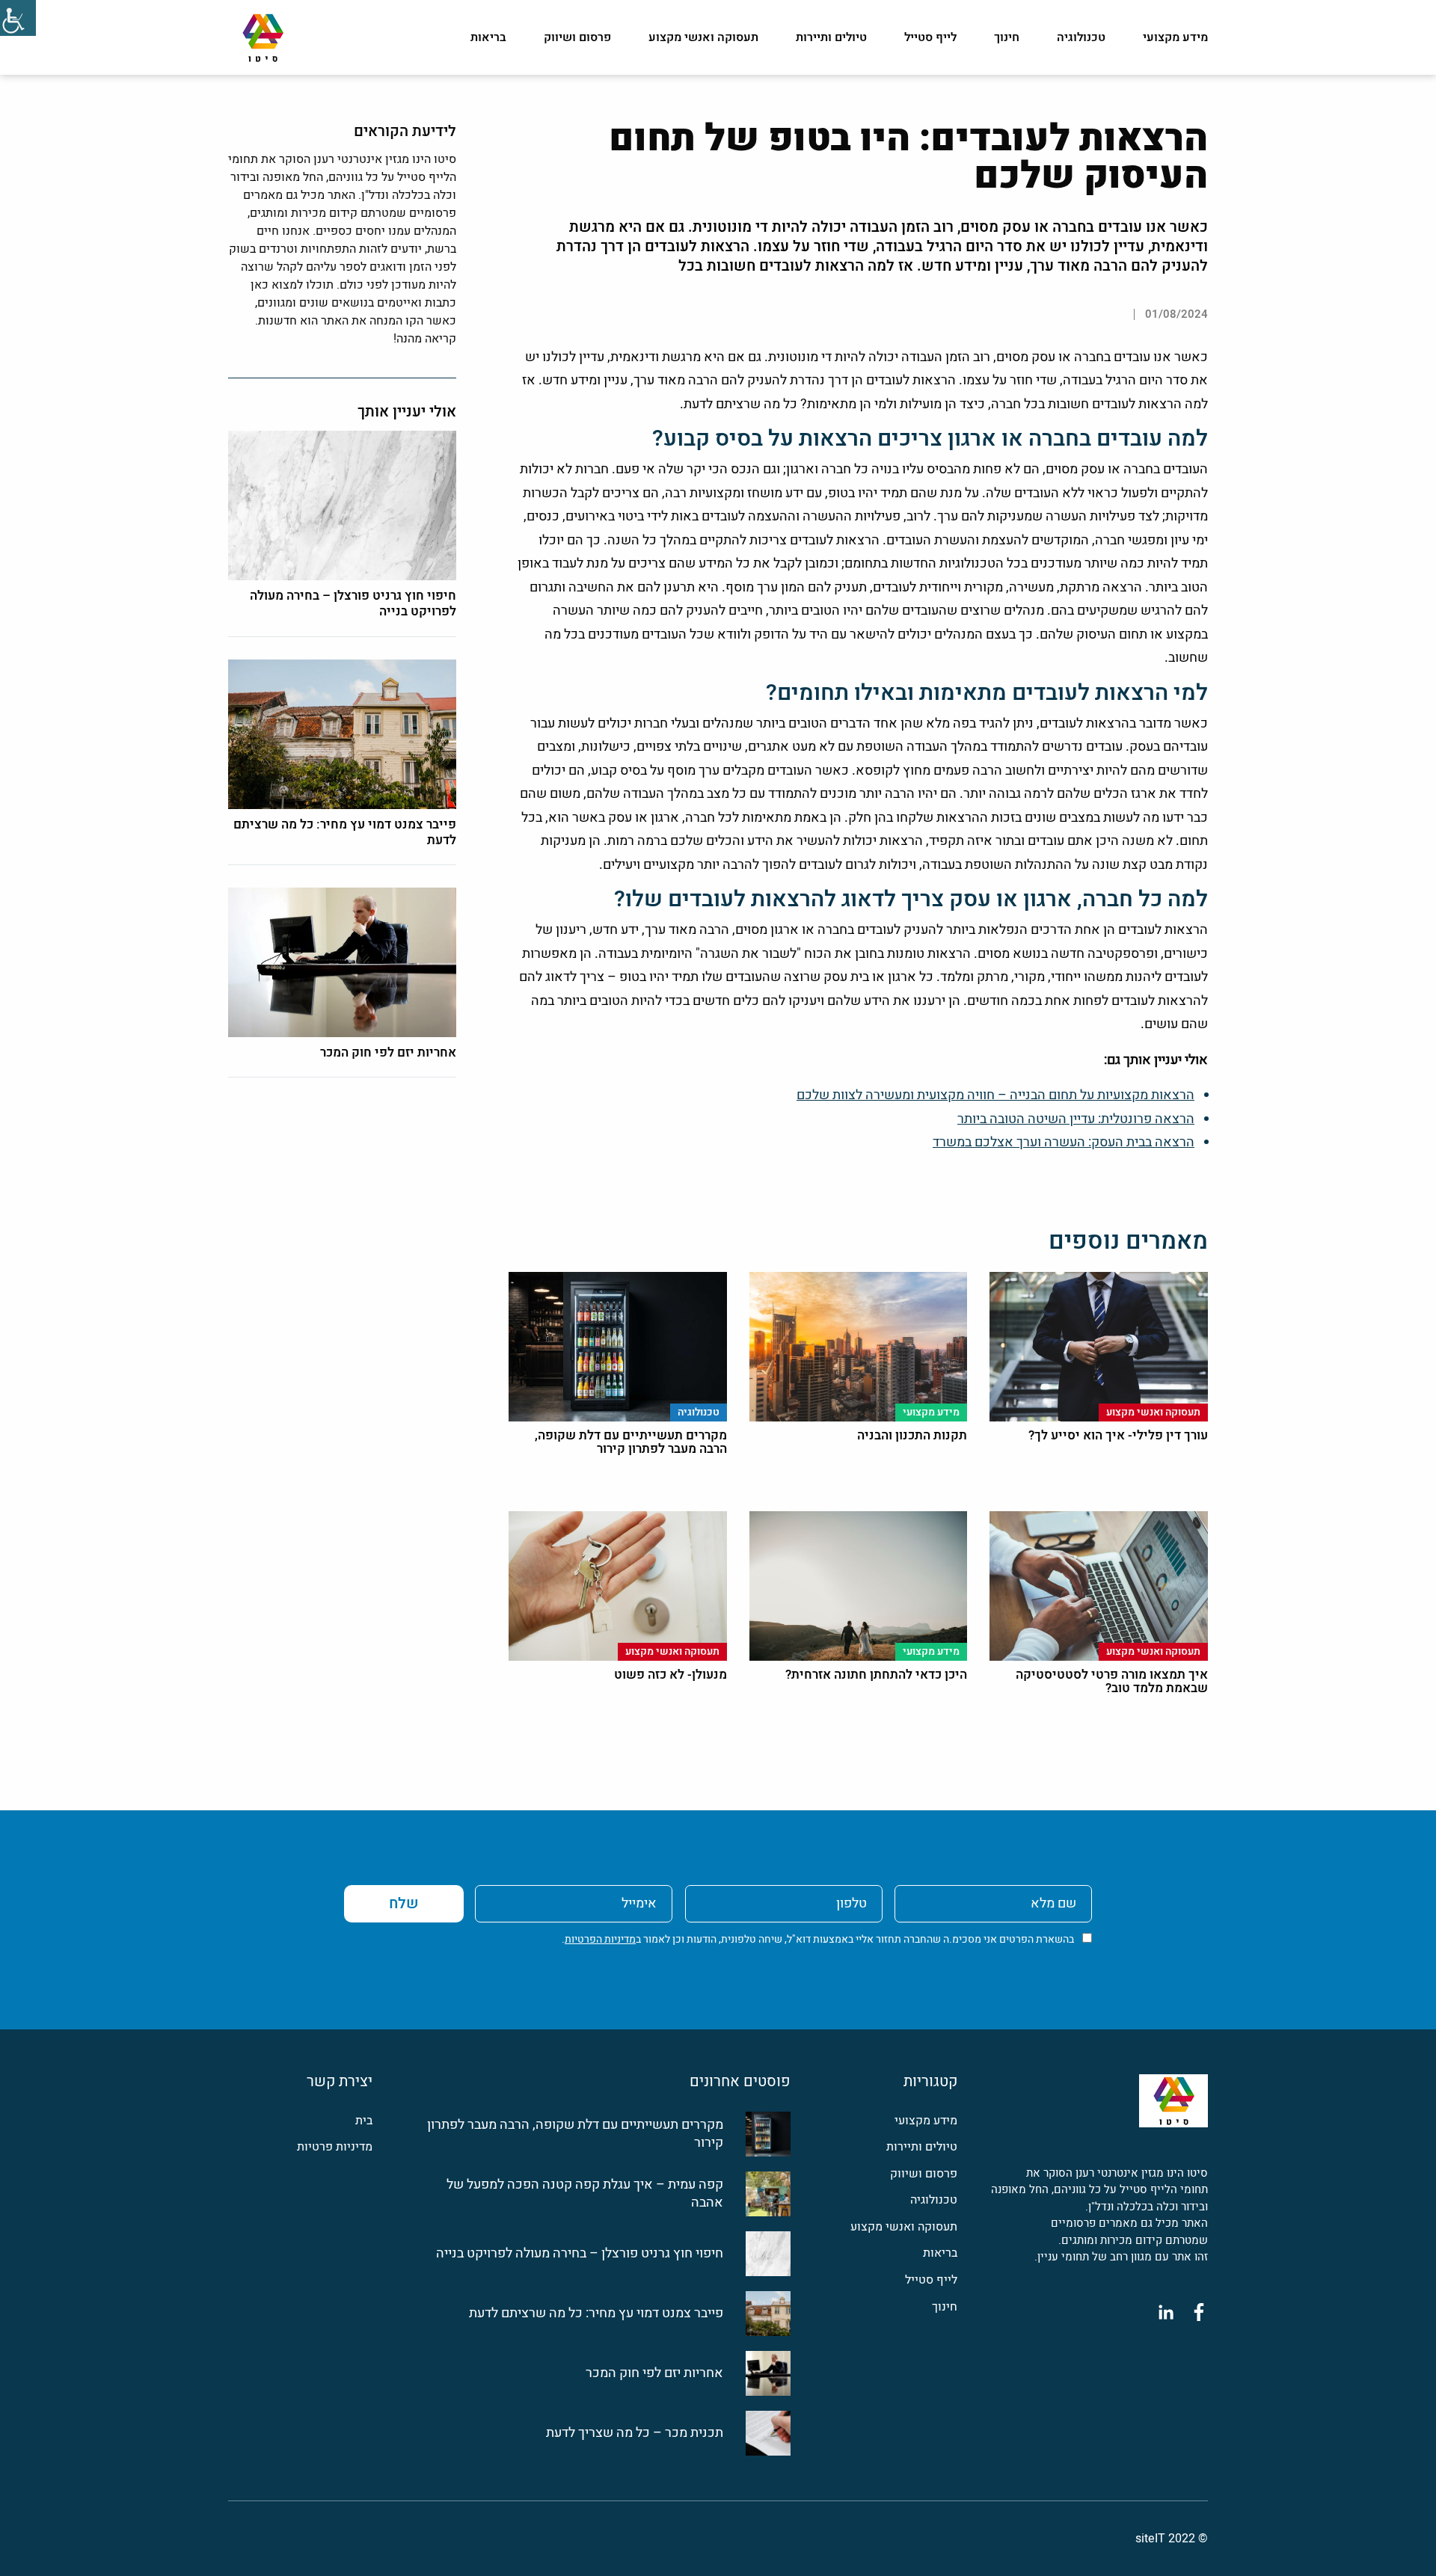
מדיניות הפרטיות (600, 1939)
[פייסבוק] (1199, 2312)
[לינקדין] (1166, 2312)
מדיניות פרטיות (335, 2147)
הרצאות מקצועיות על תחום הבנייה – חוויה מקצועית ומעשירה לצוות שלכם (995, 1095)
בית (364, 2121)
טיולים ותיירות (831, 37)
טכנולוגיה (1081, 37)
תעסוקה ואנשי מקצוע (703, 37)
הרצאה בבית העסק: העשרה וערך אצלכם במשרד (1064, 1142)
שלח (404, 1903)
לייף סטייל (930, 37)
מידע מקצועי (1175, 37)
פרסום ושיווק (577, 37)
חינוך (1007, 37)
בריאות (488, 37)
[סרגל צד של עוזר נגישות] (18, 18)
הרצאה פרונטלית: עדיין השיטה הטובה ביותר (1076, 1119)
